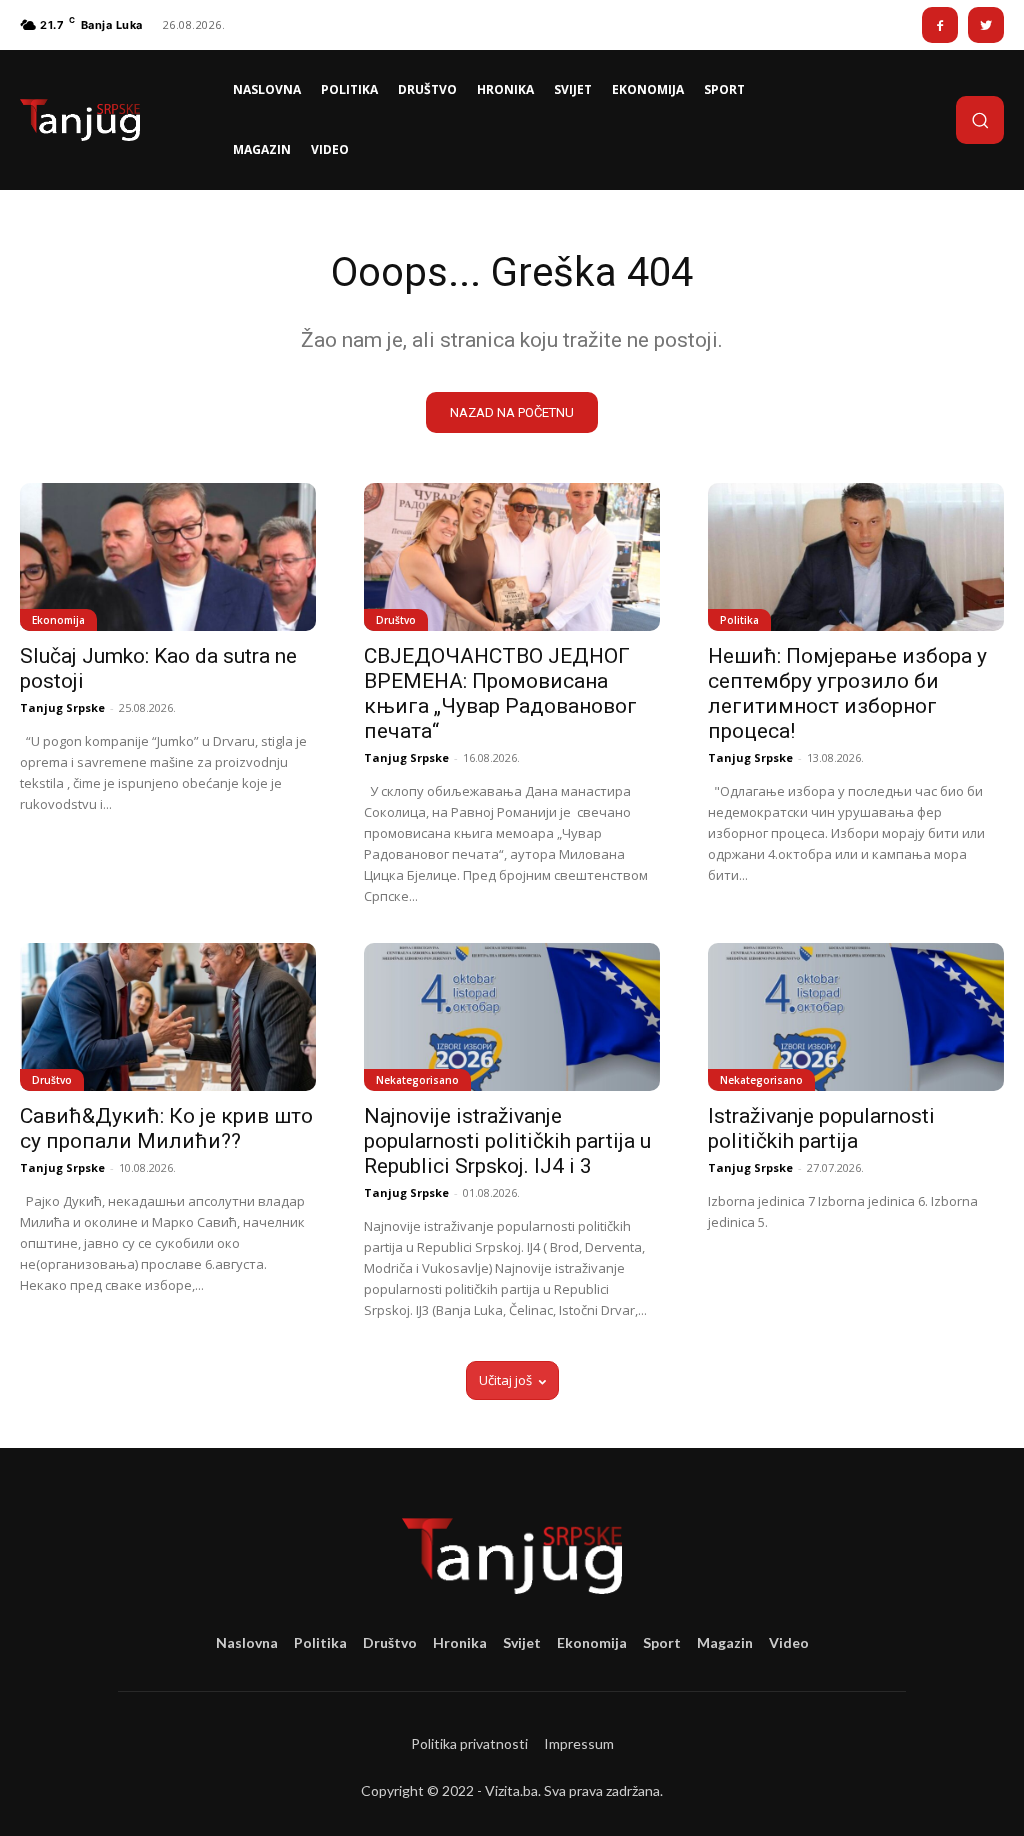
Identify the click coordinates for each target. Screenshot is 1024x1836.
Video (789, 1642)
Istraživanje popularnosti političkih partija (821, 1128)
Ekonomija (58, 620)
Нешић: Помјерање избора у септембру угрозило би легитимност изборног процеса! (847, 693)
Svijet (522, 1642)
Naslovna (247, 1642)
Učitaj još (505, 1380)
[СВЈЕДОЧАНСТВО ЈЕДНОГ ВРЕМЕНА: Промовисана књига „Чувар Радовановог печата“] (512, 557)
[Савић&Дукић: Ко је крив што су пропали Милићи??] (168, 1017)
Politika (739, 620)
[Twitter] (986, 25)
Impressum (579, 1743)
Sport (662, 1642)
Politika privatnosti (469, 1743)
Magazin (725, 1642)
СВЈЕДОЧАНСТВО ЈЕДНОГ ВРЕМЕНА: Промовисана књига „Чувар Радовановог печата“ (500, 693)
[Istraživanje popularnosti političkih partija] (856, 1017)
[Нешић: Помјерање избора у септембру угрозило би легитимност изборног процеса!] (856, 557)
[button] (980, 120)
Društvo (396, 620)
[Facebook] (940, 25)
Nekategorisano (417, 1080)
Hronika (460, 1642)
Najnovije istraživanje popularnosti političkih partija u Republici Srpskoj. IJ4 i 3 (507, 1141)
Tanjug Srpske (62, 707)
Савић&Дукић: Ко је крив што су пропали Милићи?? (166, 1128)
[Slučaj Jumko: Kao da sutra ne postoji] (168, 557)
